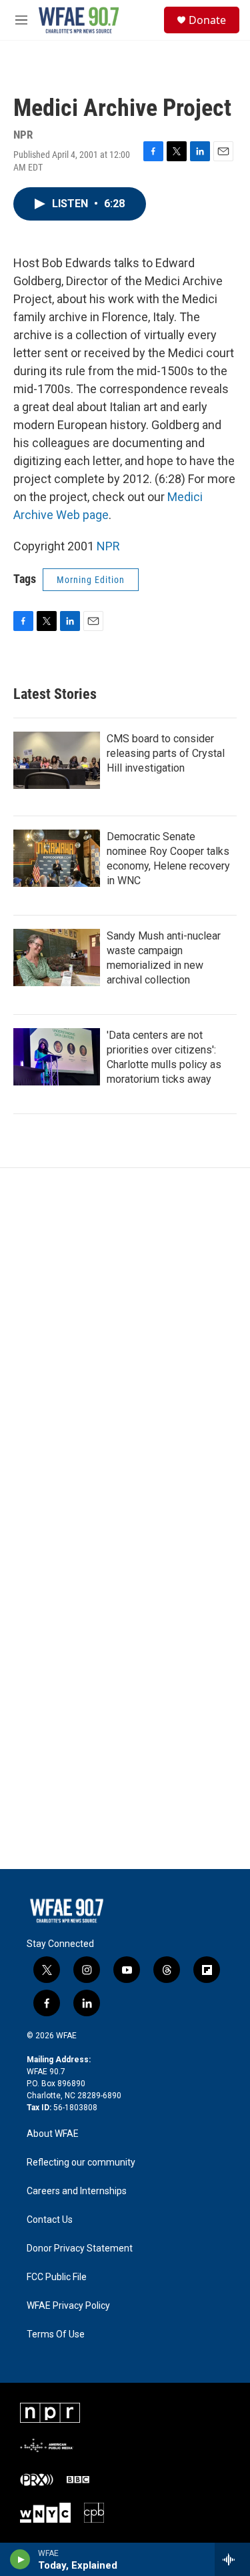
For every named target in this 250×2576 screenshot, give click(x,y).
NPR (108, 546)
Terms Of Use (56, 2334)
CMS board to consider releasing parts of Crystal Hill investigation (166, 753)
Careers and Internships (77, 2191)
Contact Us (50, 2220)
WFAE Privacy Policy (68, 2306)
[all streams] (232, 2559)
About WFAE (53, 2134)
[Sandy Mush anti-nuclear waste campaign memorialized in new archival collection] (57, 958)
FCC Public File (57, 2277)
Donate (207, 20)
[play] (20, 2559)
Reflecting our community (81, 2163)
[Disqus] (125, 1348)
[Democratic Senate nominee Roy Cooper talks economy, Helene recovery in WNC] (57, 858)
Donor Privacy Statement (80, 2249)
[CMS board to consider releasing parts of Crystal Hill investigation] (57, 760)
